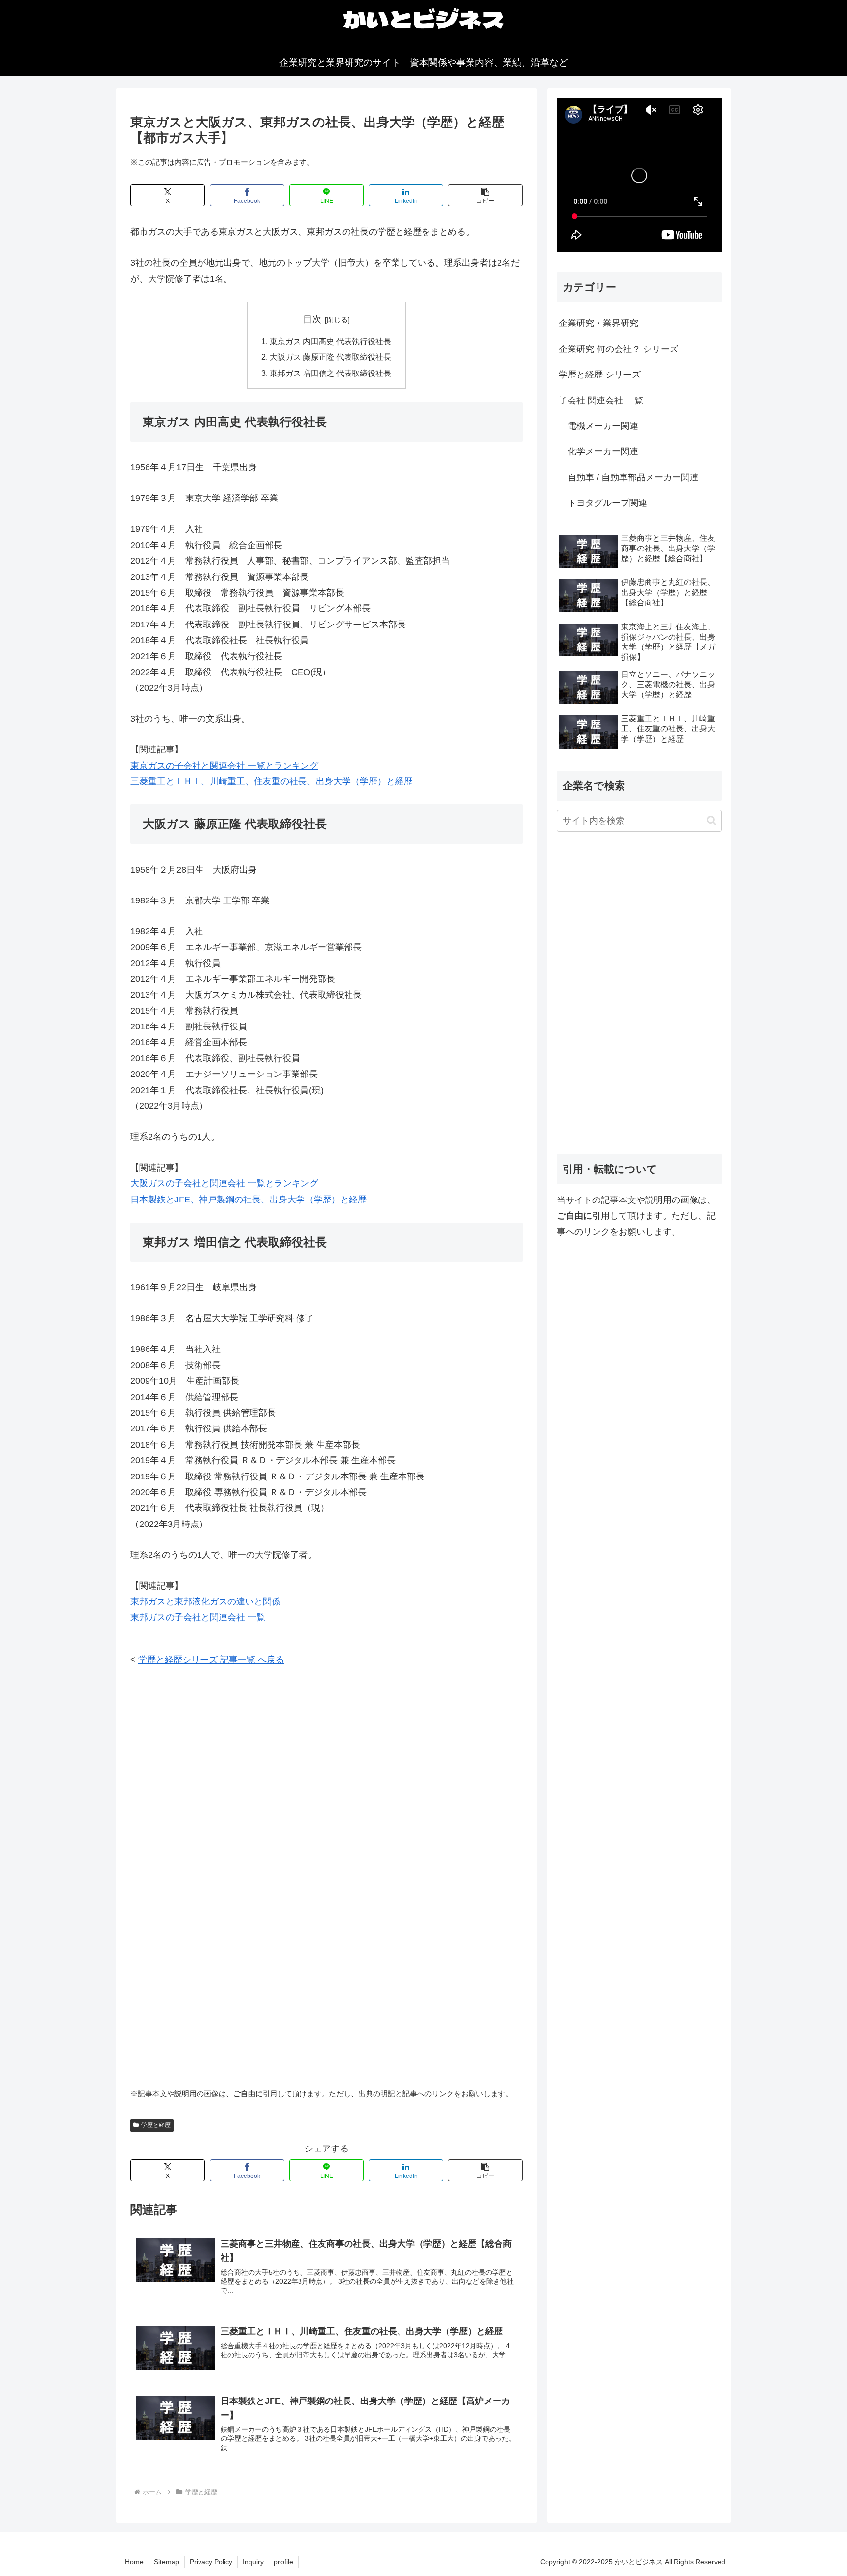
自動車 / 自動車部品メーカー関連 (629, 477)
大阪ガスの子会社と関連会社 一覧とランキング (224, 1183)
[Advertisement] (326, 1751)
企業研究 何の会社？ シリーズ (619, 349)
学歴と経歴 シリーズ (600, 375)
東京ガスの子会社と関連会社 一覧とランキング (224, 766)
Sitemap (167, 2562)
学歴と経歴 (156, 2125)
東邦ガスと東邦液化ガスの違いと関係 (205, 1601)
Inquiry (253, 2562)
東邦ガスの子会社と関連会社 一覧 (198, 1617)
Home (134, 2562)
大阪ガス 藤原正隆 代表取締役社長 (330, 357)
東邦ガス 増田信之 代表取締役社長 (330, 373)
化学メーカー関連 (598, 451)
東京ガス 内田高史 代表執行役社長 (330, 341)
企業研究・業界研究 (598, 323)
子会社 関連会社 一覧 (601, 400)
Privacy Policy (211, 2562)
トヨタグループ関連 (603, 503)
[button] (485, 195)
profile (284, 2562)
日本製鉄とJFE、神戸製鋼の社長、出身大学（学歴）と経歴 (249, 1200)
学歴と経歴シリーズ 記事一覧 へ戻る (211, 1660)
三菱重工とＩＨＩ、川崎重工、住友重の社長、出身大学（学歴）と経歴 (272, 781)
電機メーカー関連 (598, 426)
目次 (312, 319)
